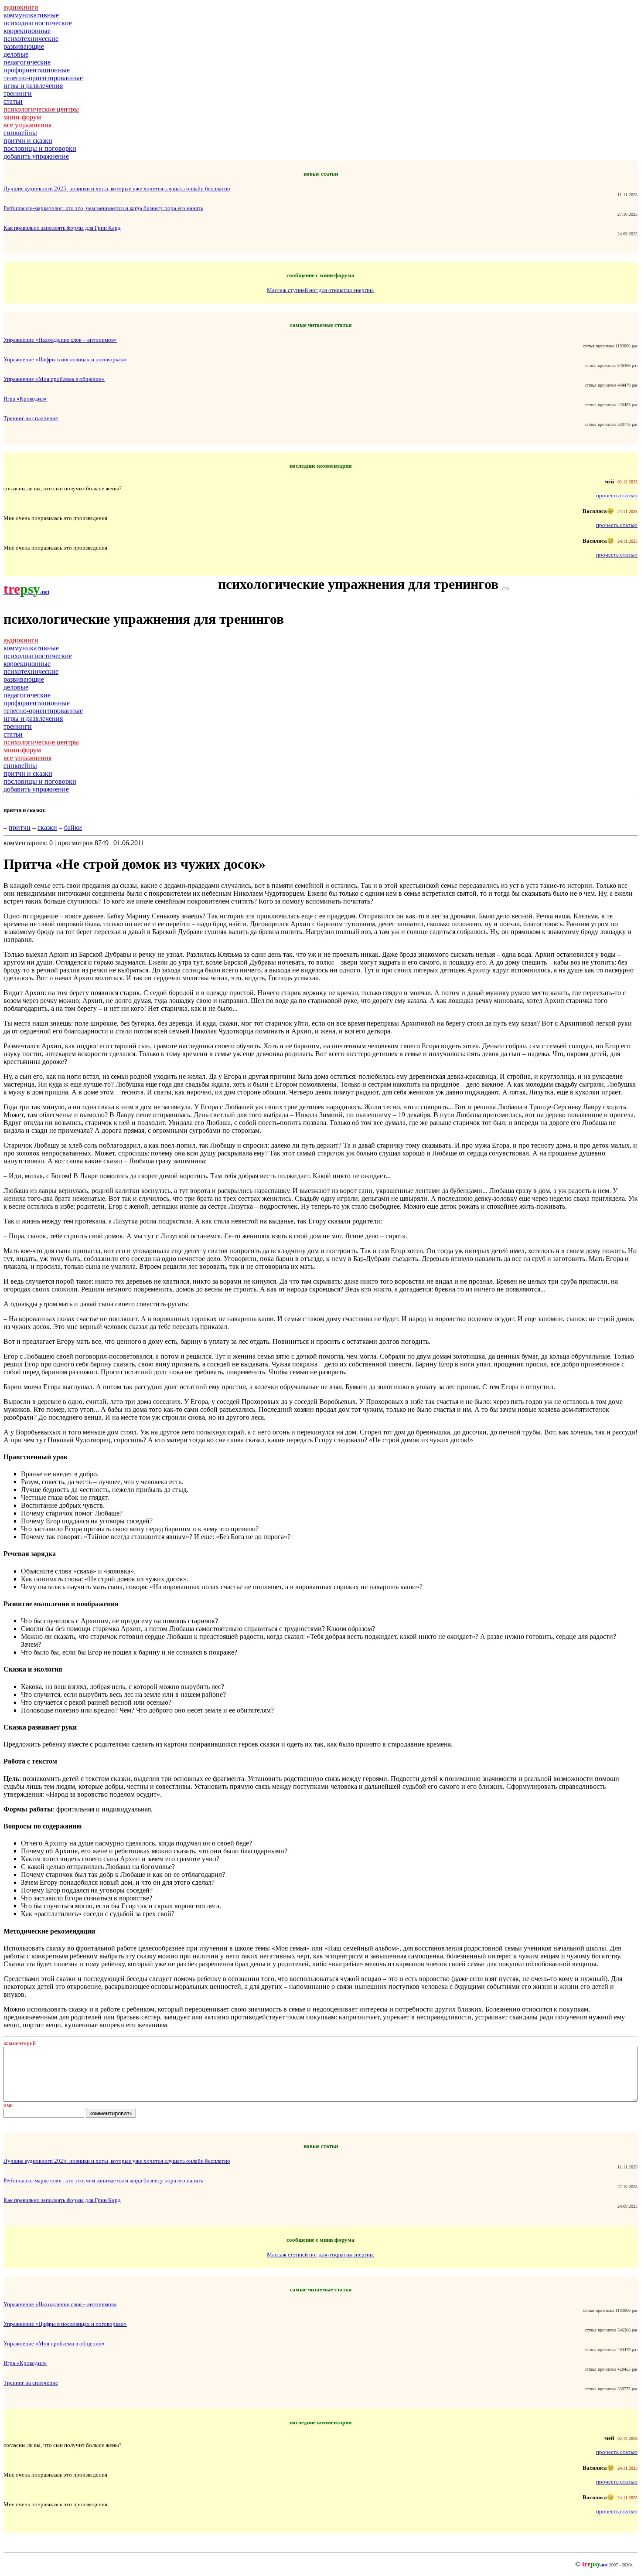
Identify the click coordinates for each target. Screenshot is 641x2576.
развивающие (24, 46)
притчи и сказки (28, 141)
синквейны (20, 133)
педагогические (27, 62)
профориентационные (37, 70)
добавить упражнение (36, 156)
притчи (20, 828)
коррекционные (27, 31)
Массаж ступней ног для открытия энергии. (320, 290)
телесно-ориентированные (43, 78)
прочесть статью (617, 495)
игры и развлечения (33, 86)
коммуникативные (31, 15)
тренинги (18, 93)
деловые (16, 54)
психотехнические (31, 39)
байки (73, 828)
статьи (13, 101)
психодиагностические (38, 23)
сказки (47, 828)
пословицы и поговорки (40, 148)
